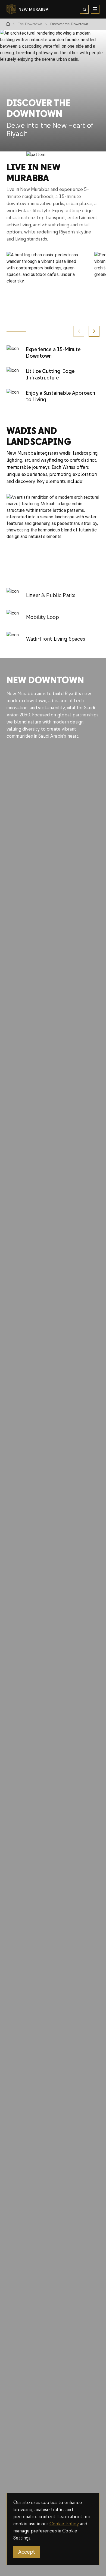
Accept (27, 2552)
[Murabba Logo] (16, 9)
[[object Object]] (8, 24)
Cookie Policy (64, 2524)
